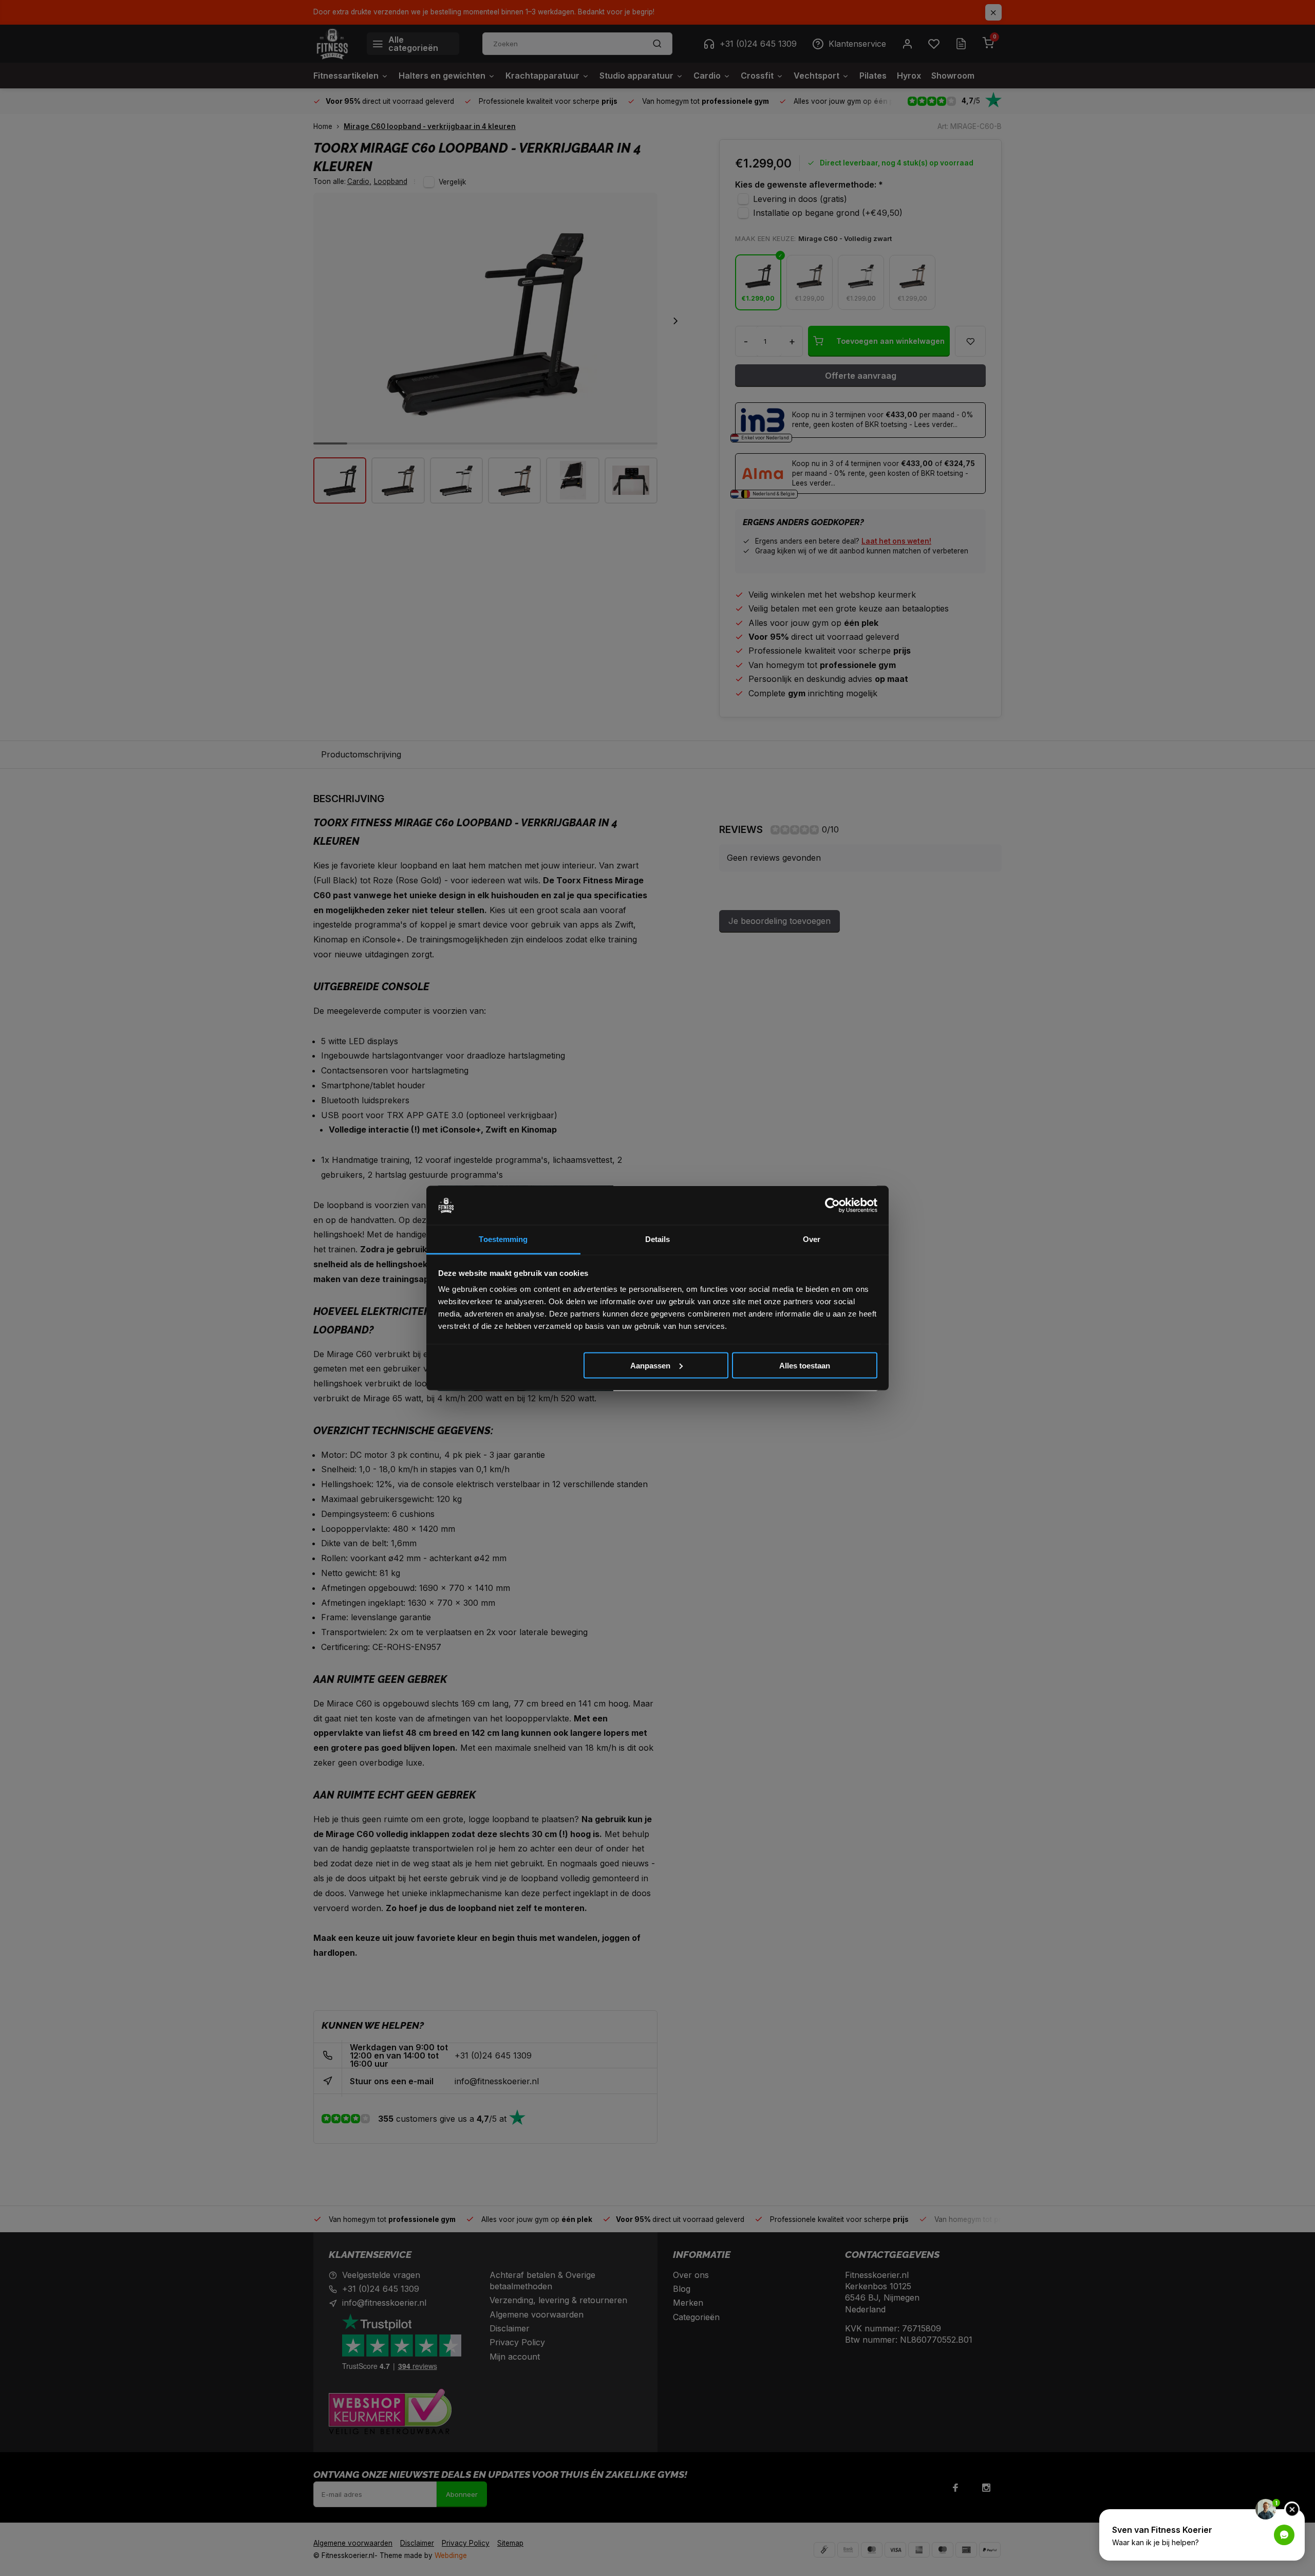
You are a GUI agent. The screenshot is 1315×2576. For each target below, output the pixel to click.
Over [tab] (812, 1239)
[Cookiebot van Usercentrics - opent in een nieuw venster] (832, 1206)
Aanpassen (650, 1365)
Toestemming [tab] (503, 1239)
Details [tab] (658, 1239)
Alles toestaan (805, 1365)
